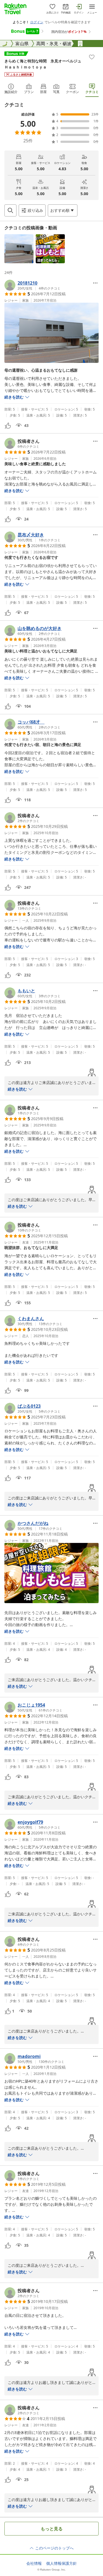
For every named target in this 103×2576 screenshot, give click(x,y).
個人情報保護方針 (62, 2563)
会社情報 (34, 2563)
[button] (19, 249)
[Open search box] (10, 210)
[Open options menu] (95, 283)
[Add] (92, 57)
